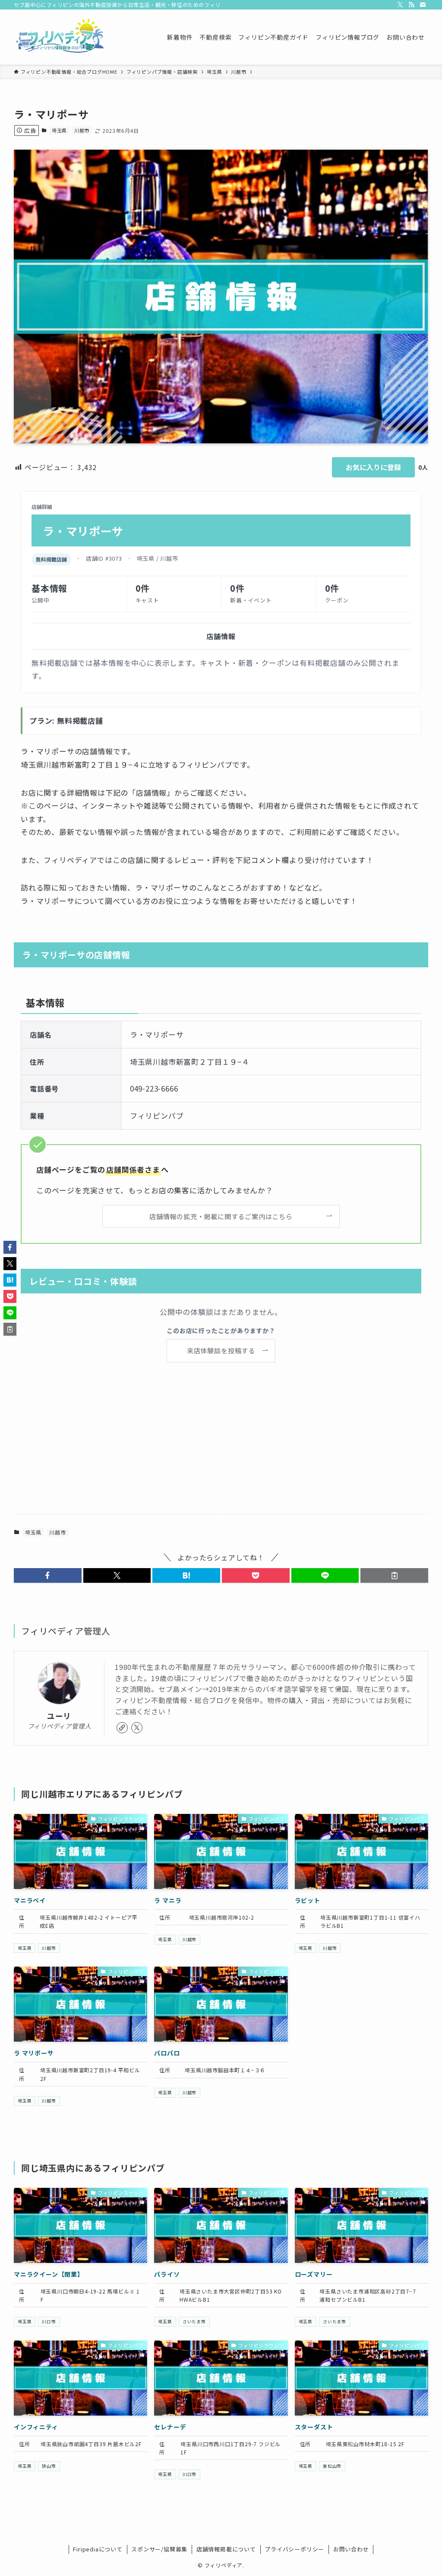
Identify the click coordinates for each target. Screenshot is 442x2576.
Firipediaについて (98, 2549)
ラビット (308, 1900)
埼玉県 (59, 130)
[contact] (423, 5)
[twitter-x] (400, 5)
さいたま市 (194, 2322)
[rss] (411, 5)
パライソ (167, 2274)
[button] (48, 1575)
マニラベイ (30, 1900)
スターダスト (314, 2427)
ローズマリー (314, 2274)
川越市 (82, 130)
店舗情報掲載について (226, 2549)
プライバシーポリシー (294, 2549)
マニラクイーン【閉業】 (49, 2274)
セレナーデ (170, 2427)
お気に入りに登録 (373, 467)
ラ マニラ (168, 1900)
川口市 (49, 2322)
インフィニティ (36, 2427)
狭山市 (49, 2466)
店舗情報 (221, 636)
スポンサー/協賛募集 (159, 2549)
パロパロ (167, 2053)
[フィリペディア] (60, 37)
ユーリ (59, 1716)
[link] (122, 1728)
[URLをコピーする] (394, 1575)
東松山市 (332, 2466)
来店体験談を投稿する (221, 1350)
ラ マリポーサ (34, 2053)
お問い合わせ (351, 2549)
